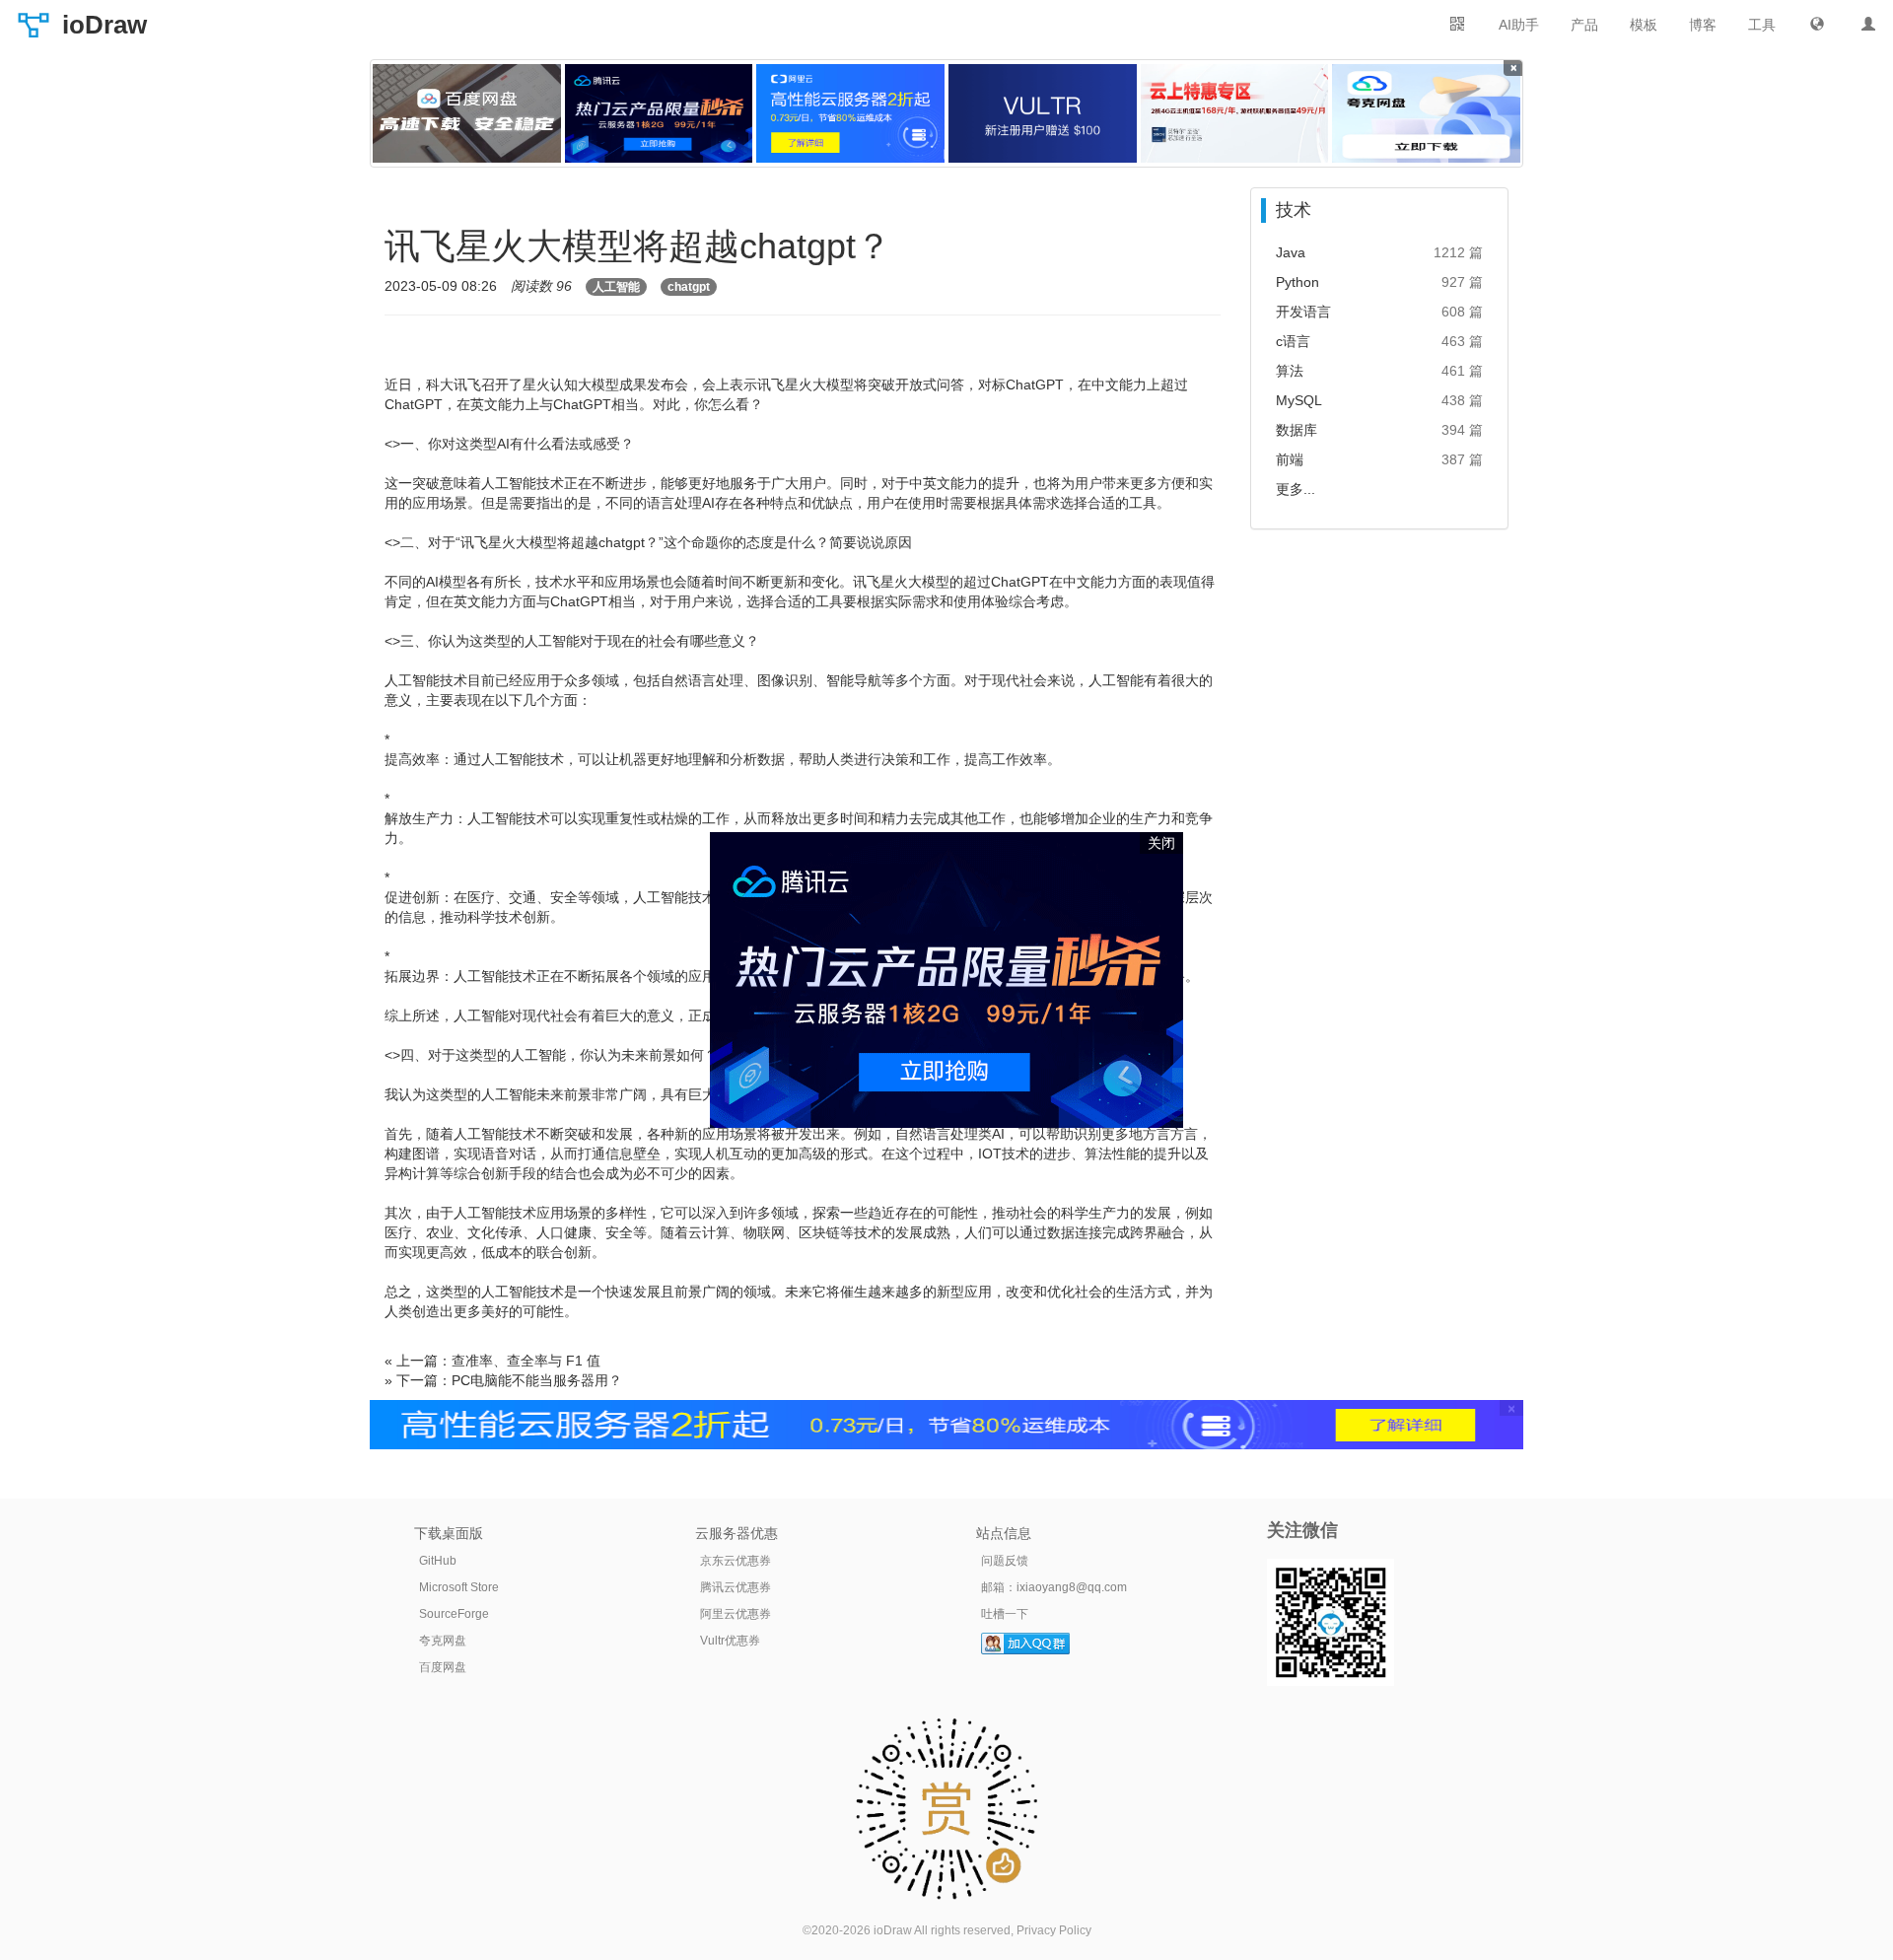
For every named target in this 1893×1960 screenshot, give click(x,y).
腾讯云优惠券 (736, 1587)
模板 (1644, 25)
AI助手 (1519, 25)
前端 (1290, 459)
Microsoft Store (459, 1587)
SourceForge (454, 1614)
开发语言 (1303, 312)
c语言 (1293, 341)
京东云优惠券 (736, 1561)
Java (1291, 252)
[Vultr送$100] (1043, 113)
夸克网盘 (443, 1641)
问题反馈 (1005, 1561)
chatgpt (689, 287)
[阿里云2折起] (850, 113)
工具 (1762, 25)
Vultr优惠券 (730, 1641)
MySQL (1299, 400)
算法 (1290, 371)
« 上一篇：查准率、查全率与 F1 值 (492, 1361)
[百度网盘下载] (467, 113)
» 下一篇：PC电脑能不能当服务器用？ (503, 1380)
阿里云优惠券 (736, 1614)
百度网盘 (443, 1667)
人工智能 (616, 287)
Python (1297, 282)
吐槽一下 (1005, 1614)
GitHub (438, 1561)
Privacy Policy (1054, 1930)
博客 (1703, 25)
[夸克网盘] (1426, 113)
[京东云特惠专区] (1235, 113)
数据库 (1297, 430)
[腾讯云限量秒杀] (659, 113)
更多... (1296, 489)
